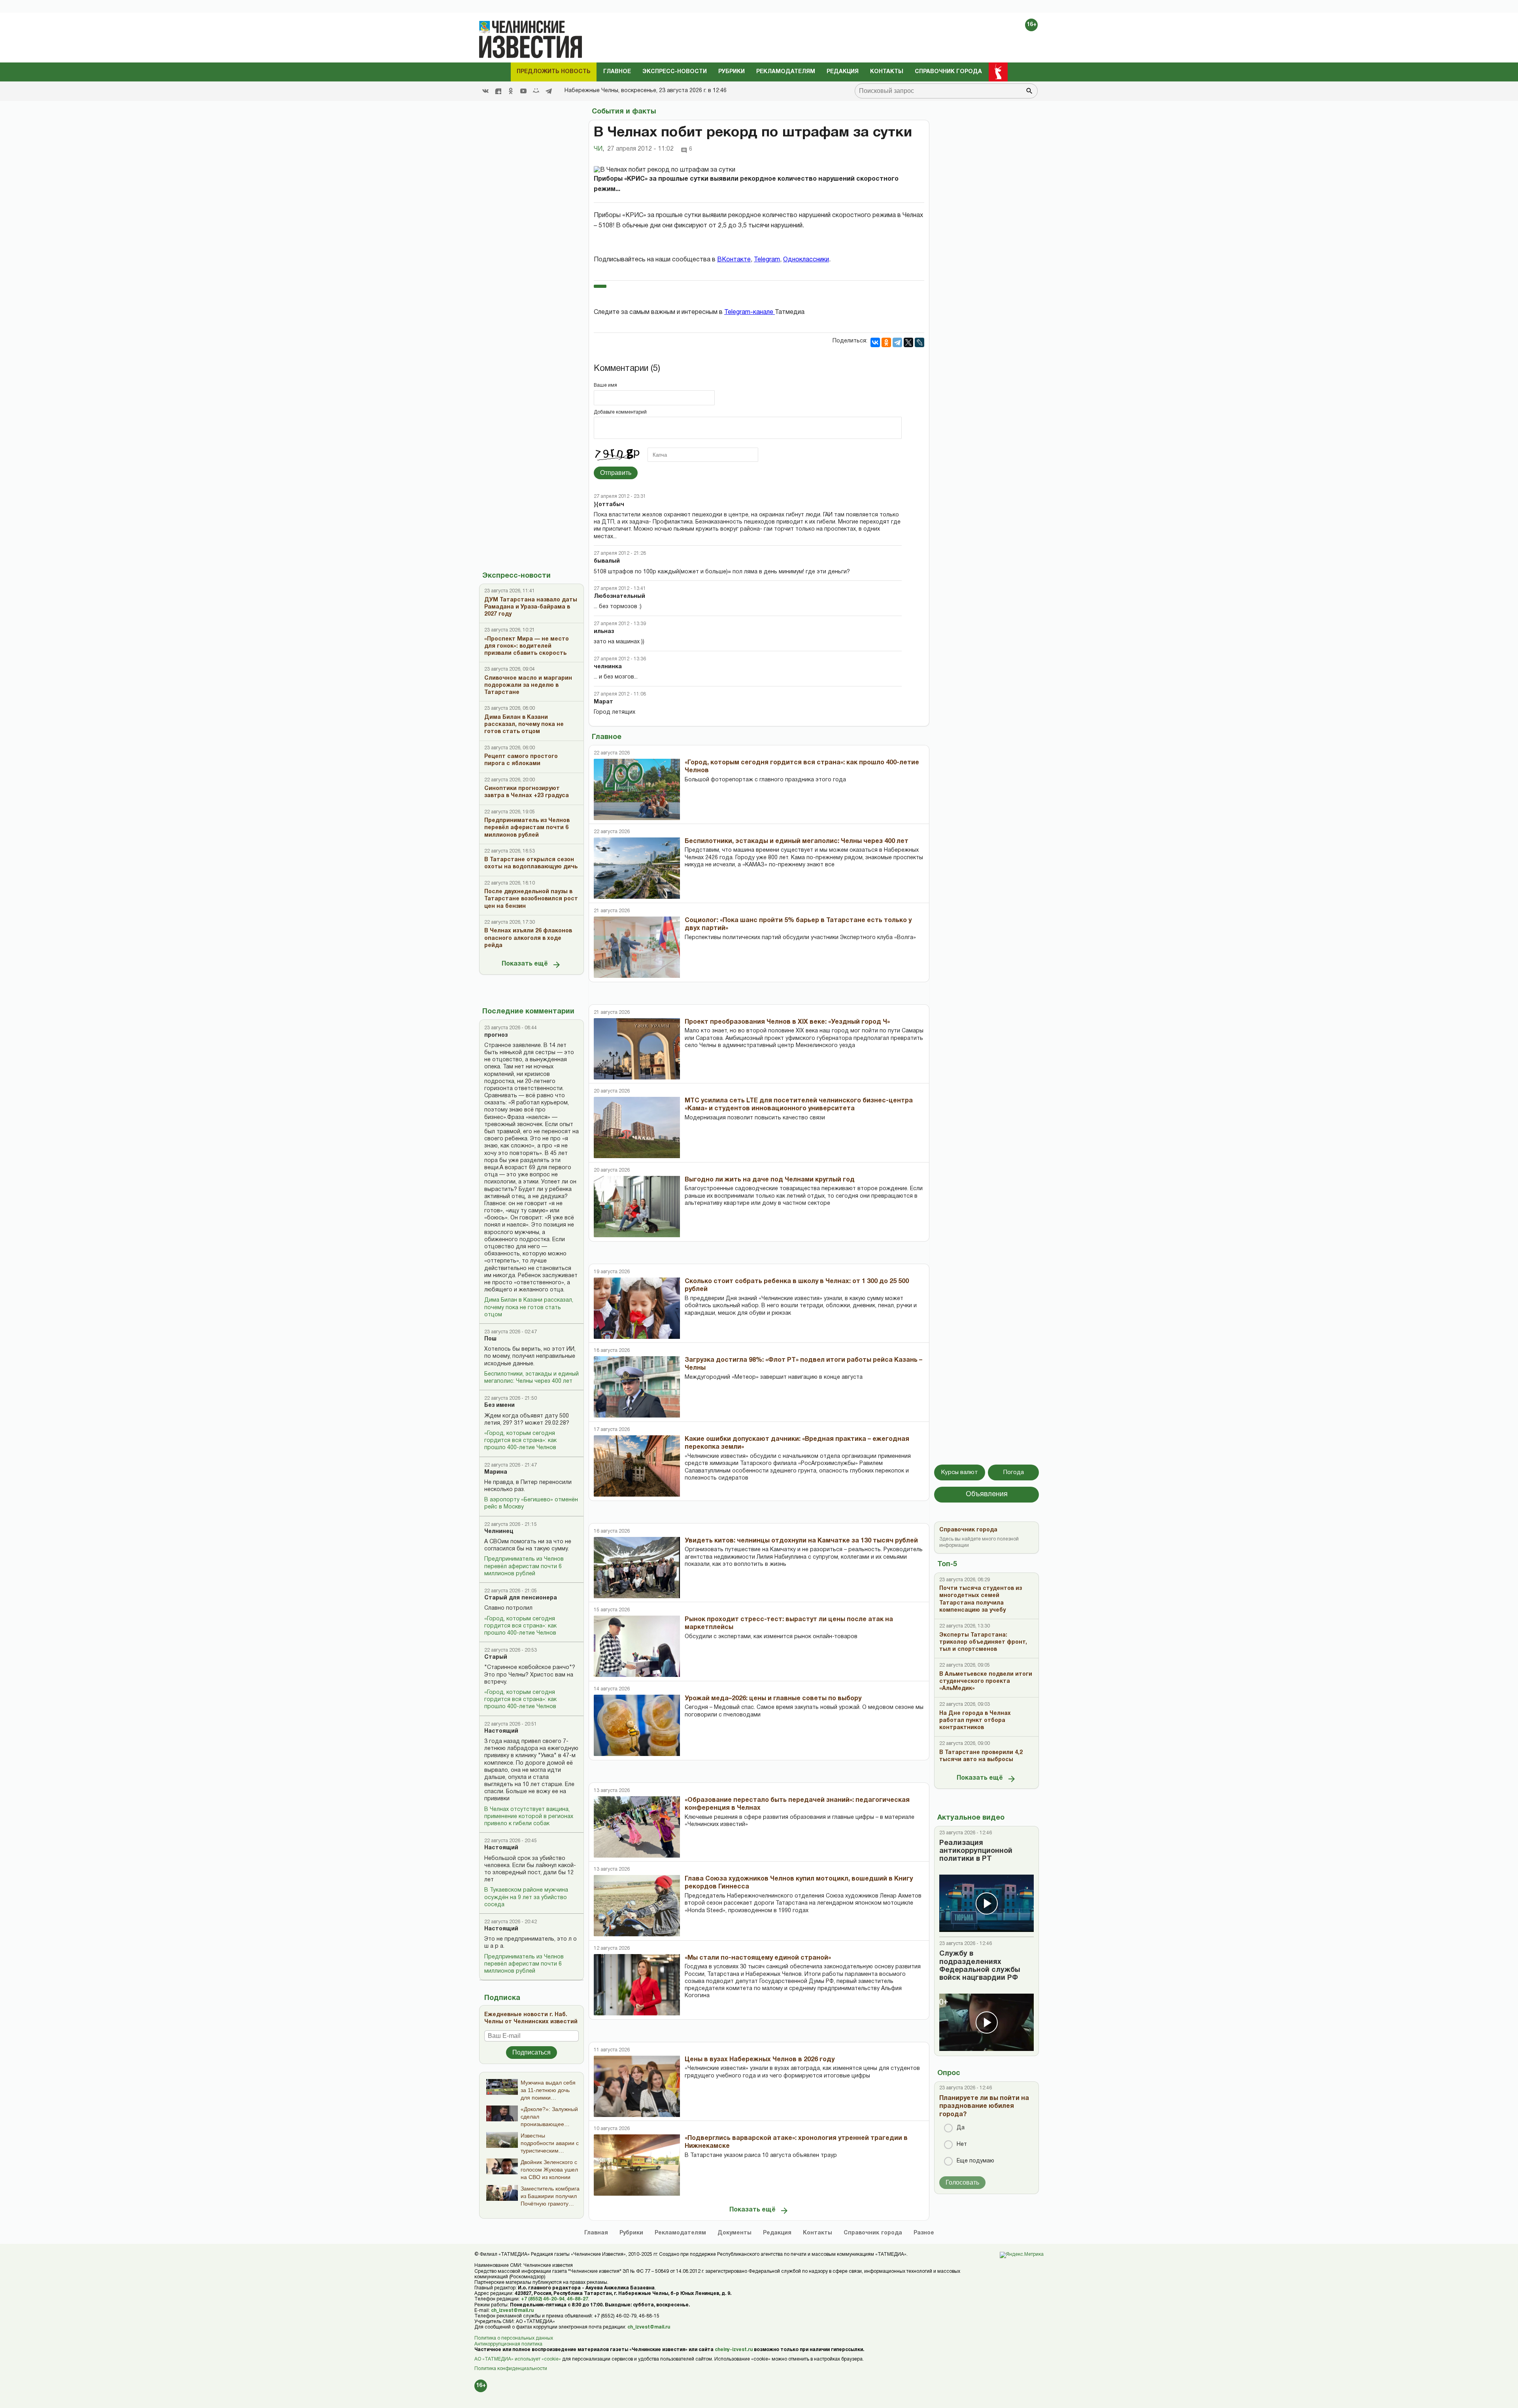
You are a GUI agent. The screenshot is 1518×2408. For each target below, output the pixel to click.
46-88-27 (578, 2299)
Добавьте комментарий (620, 412)
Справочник (873, 2233)
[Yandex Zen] (498, 91)
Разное (924, 2233)
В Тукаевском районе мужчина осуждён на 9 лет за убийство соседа (526, 1897)
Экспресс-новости (675, 72)
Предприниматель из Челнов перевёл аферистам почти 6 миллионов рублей (524, 1566)
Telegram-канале (750, 312)
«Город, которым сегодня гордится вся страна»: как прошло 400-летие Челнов (520, 1441)
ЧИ (599, 149)
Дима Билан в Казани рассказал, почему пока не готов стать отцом (529, 1307)
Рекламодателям (786, 72)
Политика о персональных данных (514, 2338)
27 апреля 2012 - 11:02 (640, 149)
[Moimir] (536, 91)
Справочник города (948, 72)
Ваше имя (605, 385)
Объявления (987, 1494)
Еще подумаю (975, 2161)
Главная (596, 2233)
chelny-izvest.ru (734, 2350)
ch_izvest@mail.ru (512, 2311)
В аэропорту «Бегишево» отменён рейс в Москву (531, 1504)
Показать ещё (525, 964)
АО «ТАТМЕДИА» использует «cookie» (518, 2359)
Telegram (767, 260)
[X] (908, 342)
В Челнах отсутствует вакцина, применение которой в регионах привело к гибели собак (529, 1817)
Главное (617, 72)
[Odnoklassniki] (511, 91)
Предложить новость (554, 72)
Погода (1014, 1472)
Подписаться (531, 2052)
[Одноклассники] (886, 342)
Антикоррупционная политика (508, 2344)
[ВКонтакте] (875, 342)
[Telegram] (549, 91)
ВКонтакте (734, 260)
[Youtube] (523, 91)
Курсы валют (960, 1472)
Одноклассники (806, 260)
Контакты (887, 72)
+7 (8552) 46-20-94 (543, 2299)
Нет (962, 2144)
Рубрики (732, 72)
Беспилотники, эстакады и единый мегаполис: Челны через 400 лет (531, 1378)
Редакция (843, 72)
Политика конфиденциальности (511, 2369)
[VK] (485, 91)
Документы (734, 2233)
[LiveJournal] (919, 342)
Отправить (616, 473)
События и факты (624, 112)
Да (961, 2128)
